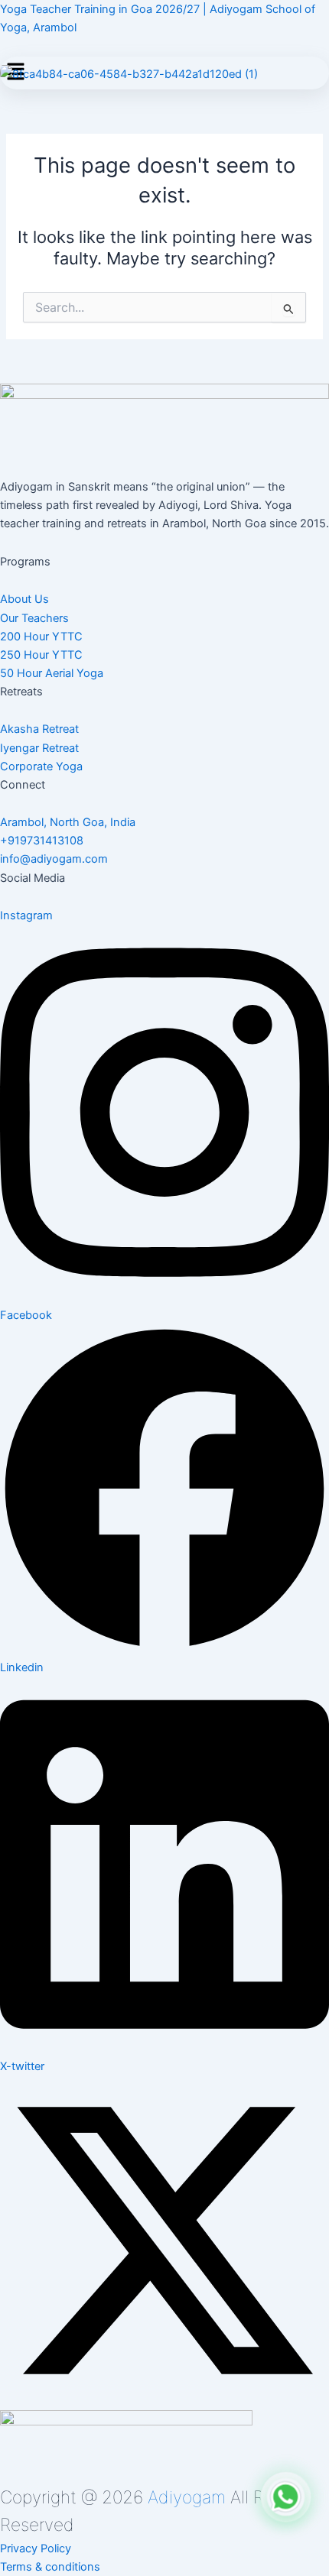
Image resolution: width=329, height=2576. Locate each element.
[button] (68, 822)
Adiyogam (187, 2497)
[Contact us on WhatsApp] (286, 2500)
